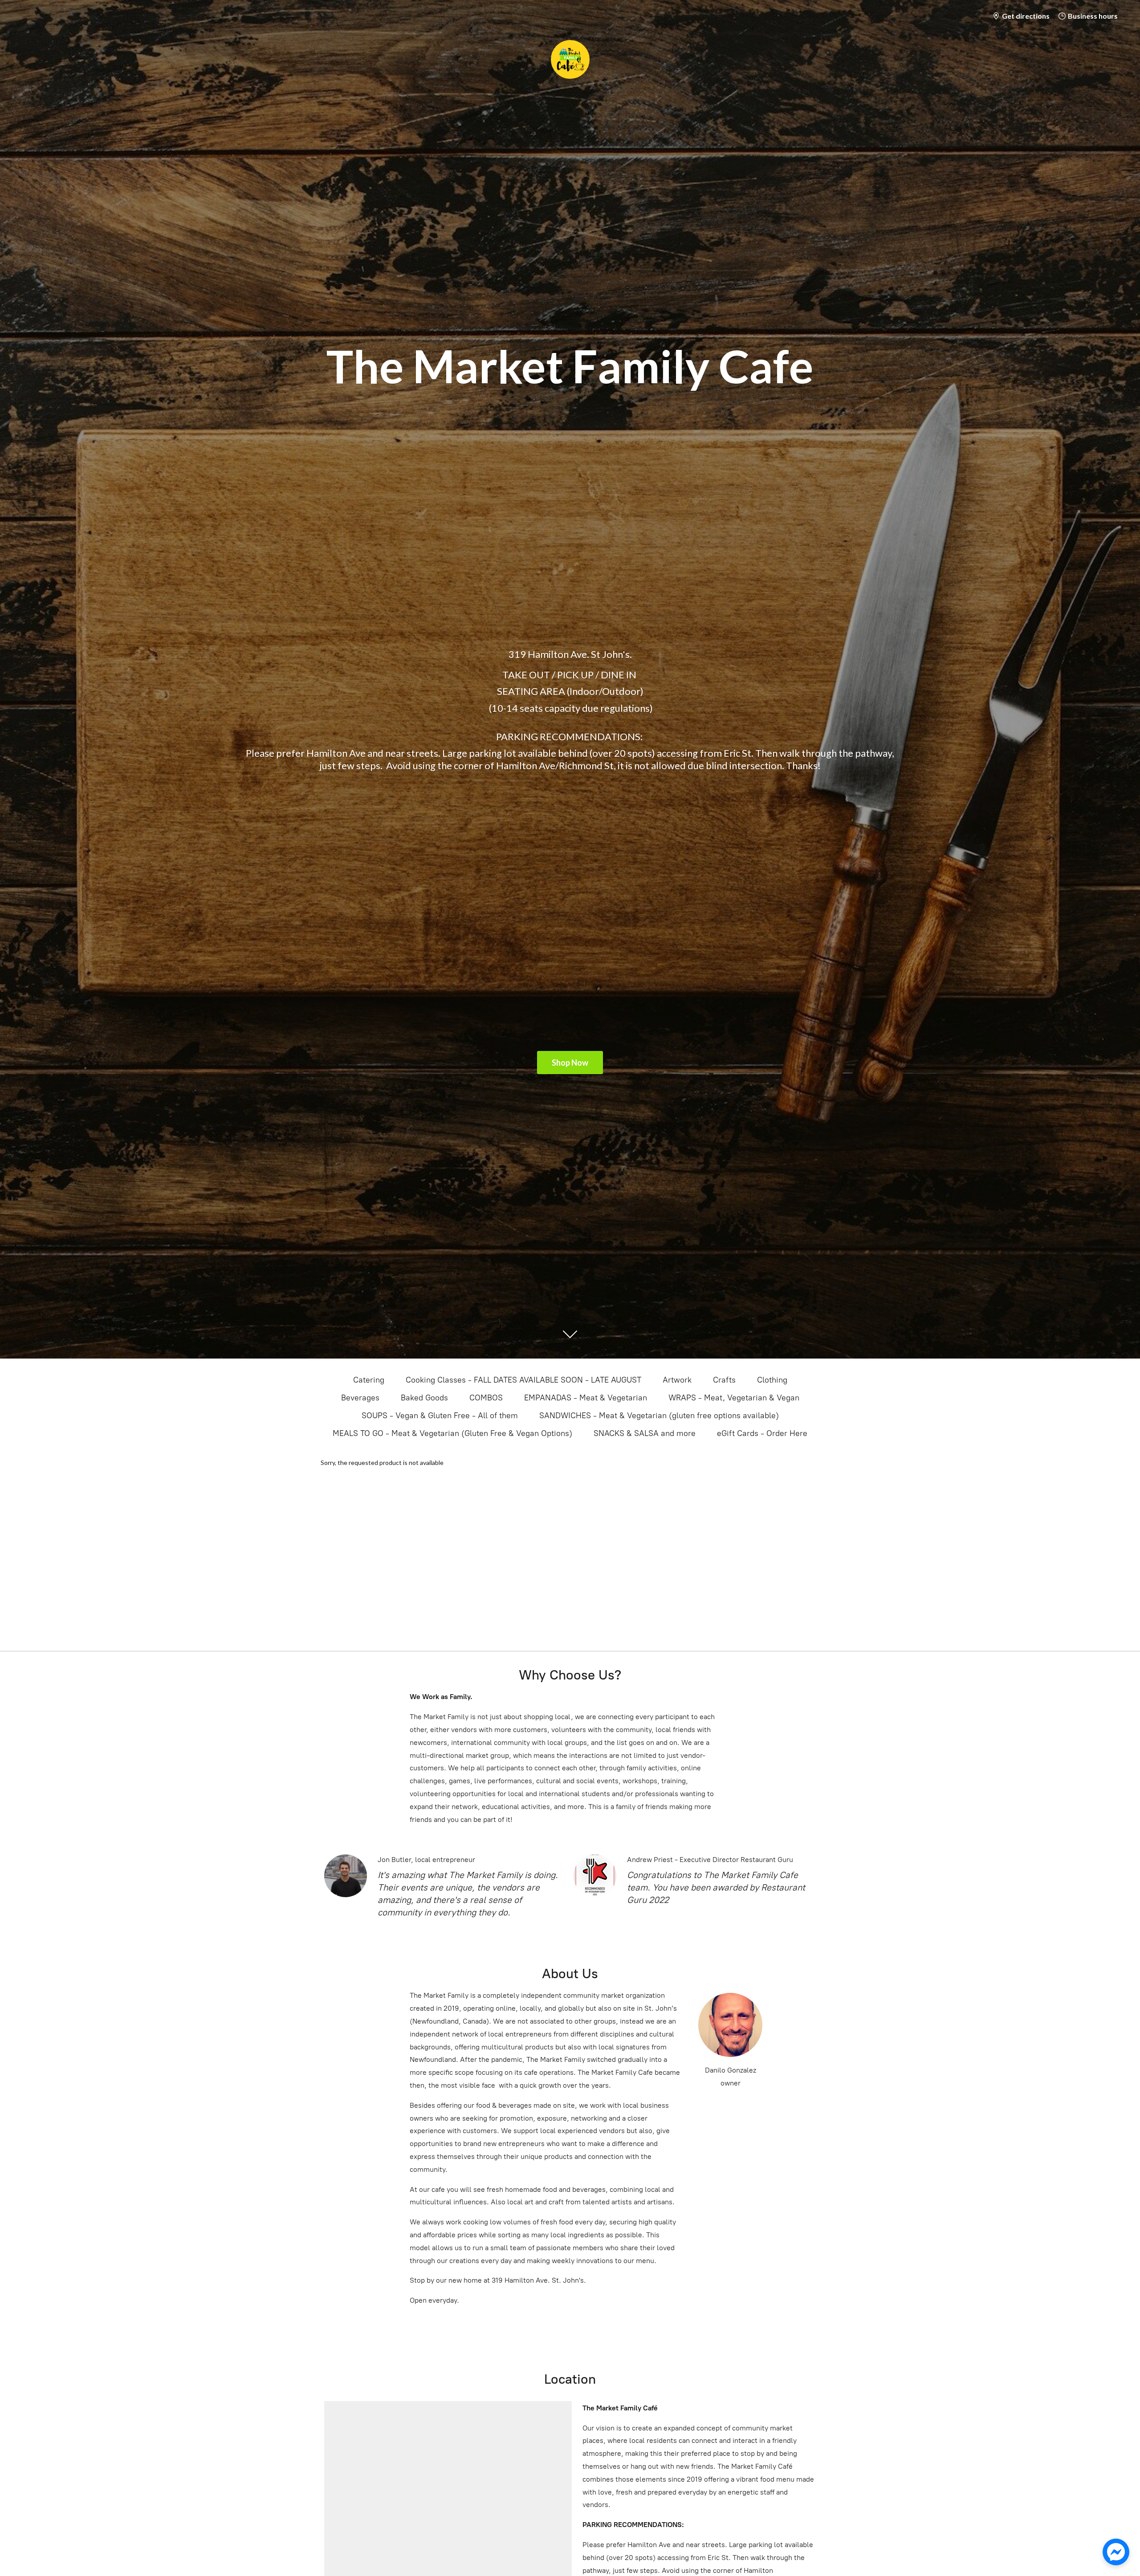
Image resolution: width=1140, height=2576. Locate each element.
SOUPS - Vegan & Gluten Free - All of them (440, 1416)
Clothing (772, 1380)
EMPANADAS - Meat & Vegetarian (586, 1398)
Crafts (724, 1380)
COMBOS (486, 1398)
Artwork (677, 1380)
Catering (369, 1380)
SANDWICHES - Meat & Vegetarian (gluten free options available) (659, 1416)
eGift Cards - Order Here (762, 1433)
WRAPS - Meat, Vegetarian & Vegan (734, 1398)
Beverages (360, 1398)
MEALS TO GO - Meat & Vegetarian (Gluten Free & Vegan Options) (452, 1433)
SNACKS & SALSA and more (645, 1433)
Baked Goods (424, 1398)
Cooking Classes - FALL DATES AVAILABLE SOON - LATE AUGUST (523, 1380)
